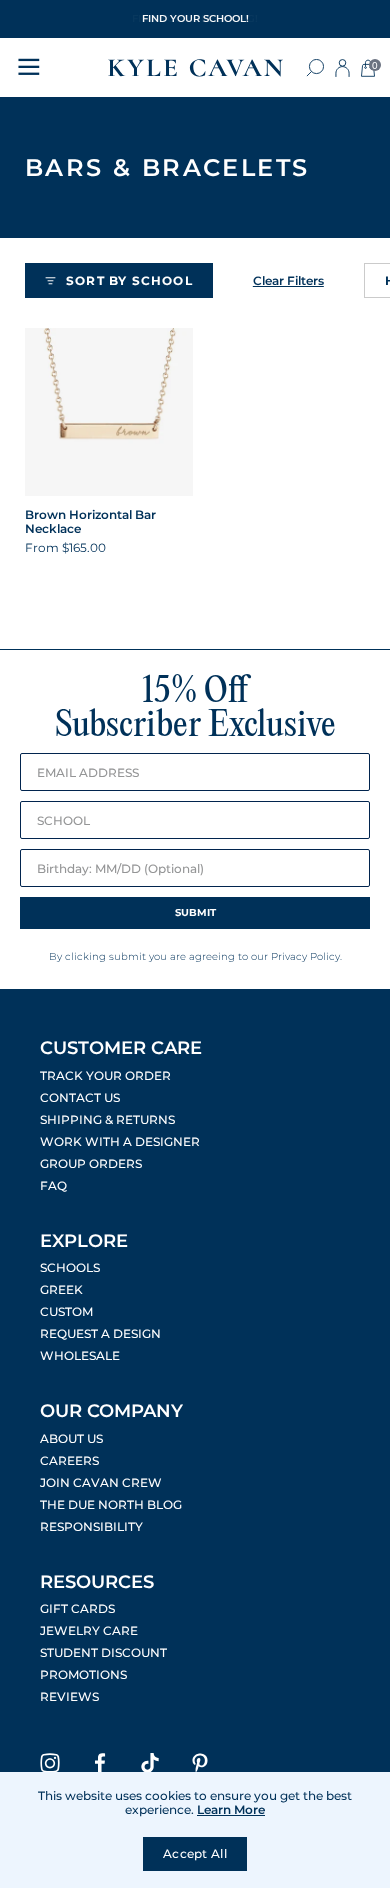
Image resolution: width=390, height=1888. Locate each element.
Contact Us (80, 1098)
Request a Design (100, 1334)
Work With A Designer (120, 1142)
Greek (61, 1290)
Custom (66, 1312)
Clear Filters (288, 280)
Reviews (69, 1697)
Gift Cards (77, 1609)
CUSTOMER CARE (121, 1048)
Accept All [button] (195, 1853)
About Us (71, 1439)
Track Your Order (105, 1076)
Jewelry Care (89, 1631)
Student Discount (103, 1653)
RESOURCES (97, 1582)
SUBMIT (195, 912)
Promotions (83, 1675)
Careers (69, 1461)
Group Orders (91, 1164)
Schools (70, 1268)
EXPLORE (84, 1241)
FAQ (53, 1186)
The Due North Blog (111, 1505)
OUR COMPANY (111, 1411)
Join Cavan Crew (101, 1483)
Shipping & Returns (107, 1120)
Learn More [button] (231, 1809)
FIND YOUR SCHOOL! (195, 18)
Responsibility (91, 1527)
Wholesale (80, 1356)
